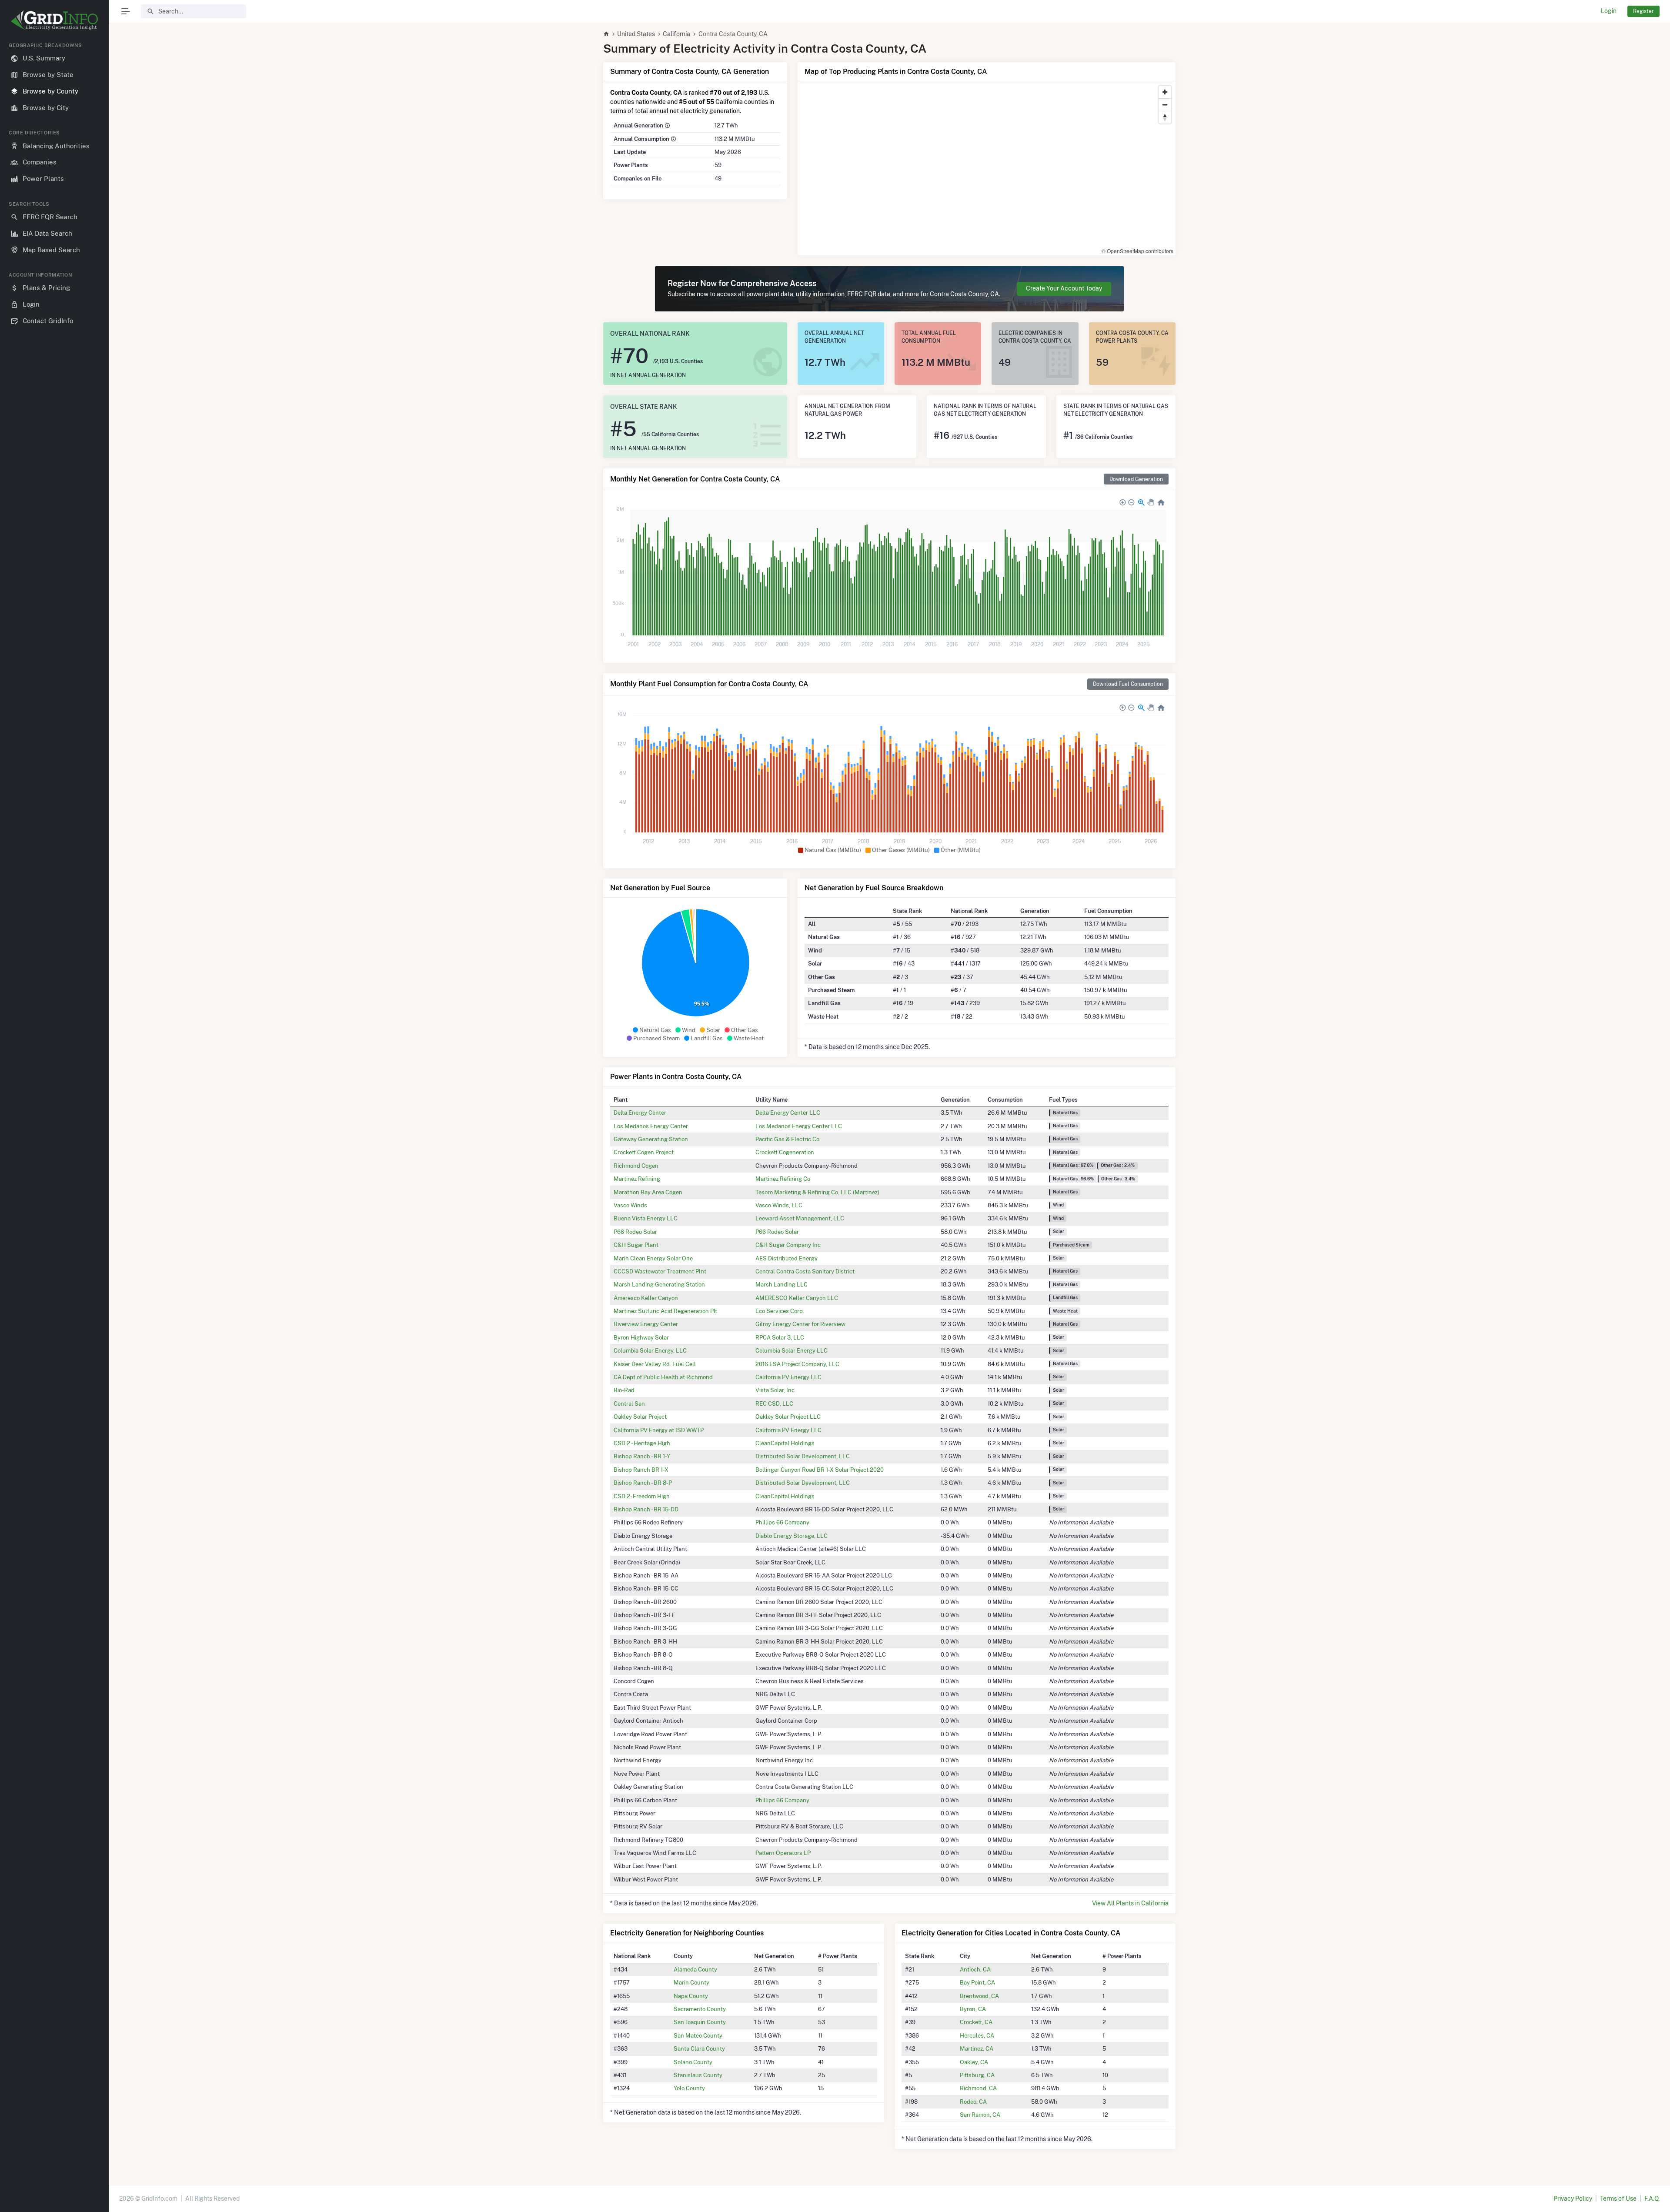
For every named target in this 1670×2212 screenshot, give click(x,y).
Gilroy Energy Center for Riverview (800, 1324)
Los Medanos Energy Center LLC (799, 1126)
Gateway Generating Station (651, 1139)
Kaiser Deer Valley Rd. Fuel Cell (655, 1364)
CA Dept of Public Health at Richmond (663, 1377)
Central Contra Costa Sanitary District (805, 1271)
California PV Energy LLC (788, 1377)
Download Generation (1136, 479)
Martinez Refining (637, 1179)
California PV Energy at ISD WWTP (659, 1430)
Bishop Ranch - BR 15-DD (646, 1509)
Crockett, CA (976, 2022)
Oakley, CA (974, 2062)
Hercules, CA (977, 2035)
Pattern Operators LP (783, 1853)
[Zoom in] (1165, 92)
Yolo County (689, 2088)
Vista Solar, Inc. (776, 1390)
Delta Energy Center (640, 1113)
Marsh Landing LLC (782, 1284)
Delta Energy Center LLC (788, 1113)
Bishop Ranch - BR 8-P (643, 1483)
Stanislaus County (698, 2075)
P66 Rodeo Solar (635, 1232)
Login (1609, 11)
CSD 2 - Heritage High (642, 1443)
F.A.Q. (1652, 2199)
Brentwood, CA (979, 1996)
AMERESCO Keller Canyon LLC (797, 1298)
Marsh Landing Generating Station (659, 1284)
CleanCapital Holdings (785, 1443)
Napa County (691, 1996)
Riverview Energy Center (646, 1324)
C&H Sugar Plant (636, 1245)
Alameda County (695, 1969)
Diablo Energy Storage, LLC (792, 1536)
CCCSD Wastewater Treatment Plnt (660, 1271)
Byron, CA (973, 2009)
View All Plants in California (1130, 1903)
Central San (629, 1403)
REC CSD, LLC (774, 1403)
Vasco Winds (630, 1205)
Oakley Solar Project (640, 1417)
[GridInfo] (54, 20)
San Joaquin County (700, 2022)
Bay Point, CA (977, 1982)
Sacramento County (700, 2009)
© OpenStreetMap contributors (1137, 251)
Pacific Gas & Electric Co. (788, 1139)
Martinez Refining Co (783, 1179)
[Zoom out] (1165, 105)
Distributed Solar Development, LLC (803, 1456)
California (676, 34)
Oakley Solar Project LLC (788, 1417)
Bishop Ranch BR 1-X (641, 1470)
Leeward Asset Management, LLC (800, 1218)
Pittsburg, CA (977, 2075)
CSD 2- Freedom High (642, 1496)
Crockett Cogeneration (785, 1152)
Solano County (693, 2062)
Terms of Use (1618, 2199)
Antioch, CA (975, 1969)
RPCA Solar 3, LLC (780, 1337)
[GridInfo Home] (606, 34)
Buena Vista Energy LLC (646, 1218)
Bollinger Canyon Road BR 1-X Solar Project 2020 (820, 1470)
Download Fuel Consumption (1128, 684)
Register (1643, 11)
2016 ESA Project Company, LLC (797, 1364)
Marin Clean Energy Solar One (653, 1258)
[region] (54, 1120)
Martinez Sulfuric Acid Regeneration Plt (665, 1311)
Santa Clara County (699, 2048)
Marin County (691, 1982)
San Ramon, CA (980, 2115)
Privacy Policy (1573, 2199)
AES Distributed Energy (787, 1258)
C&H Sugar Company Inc (788, 1245)
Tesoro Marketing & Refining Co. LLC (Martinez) (817, 1192)
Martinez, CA (977, 2048)
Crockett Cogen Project (644, 1152)
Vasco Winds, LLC (779, 1205)
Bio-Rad (624, 1390)
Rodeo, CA (973, 2102)
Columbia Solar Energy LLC (792, 1350)
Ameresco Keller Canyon (646, 1298)
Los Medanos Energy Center (651, 1126)
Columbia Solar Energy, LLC (650, 1350)
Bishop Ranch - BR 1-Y (642, 1456)
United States (636, 34)
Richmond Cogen (636, 1166)
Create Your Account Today (1064, 288)
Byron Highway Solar (641, 1337)
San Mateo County (698, 2035)
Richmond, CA (978, 2088)
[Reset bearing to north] (1165, 117)
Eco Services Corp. (780, 1311)
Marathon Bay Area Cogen (648, 1192)
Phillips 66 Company (782, 1522)
